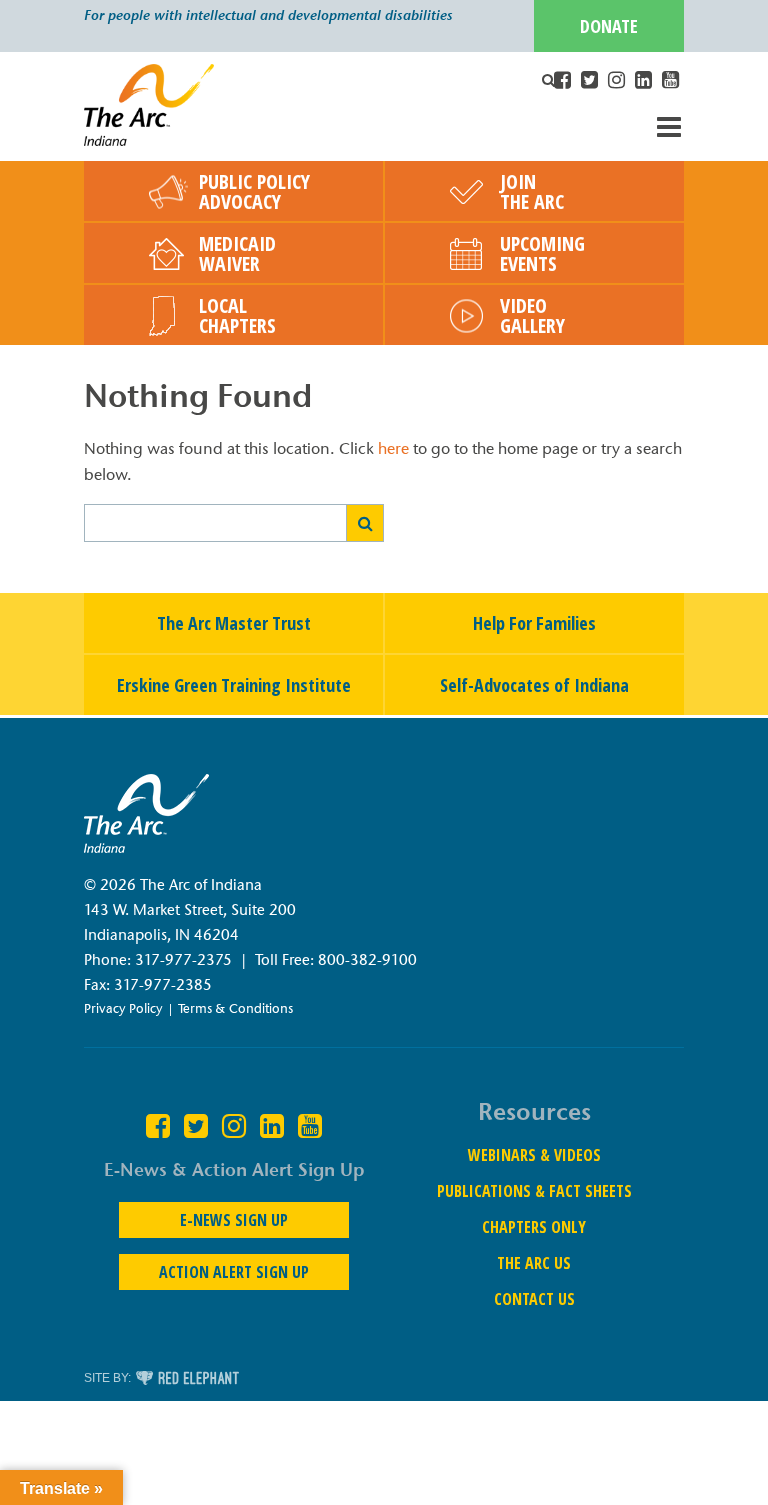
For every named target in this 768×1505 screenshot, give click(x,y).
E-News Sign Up (234, 1220)
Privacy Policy (123, 1008)
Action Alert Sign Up (234, 1272)
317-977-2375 (183, 960)
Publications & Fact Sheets (534, 1191)
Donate (609, 26)
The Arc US (534, 1263)
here (393, 448)
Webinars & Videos (534, 1155)
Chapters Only (534, 1227)
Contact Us (534, 1299)
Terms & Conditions (235, 1008)
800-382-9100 (367, 960)
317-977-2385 (163, 985)
